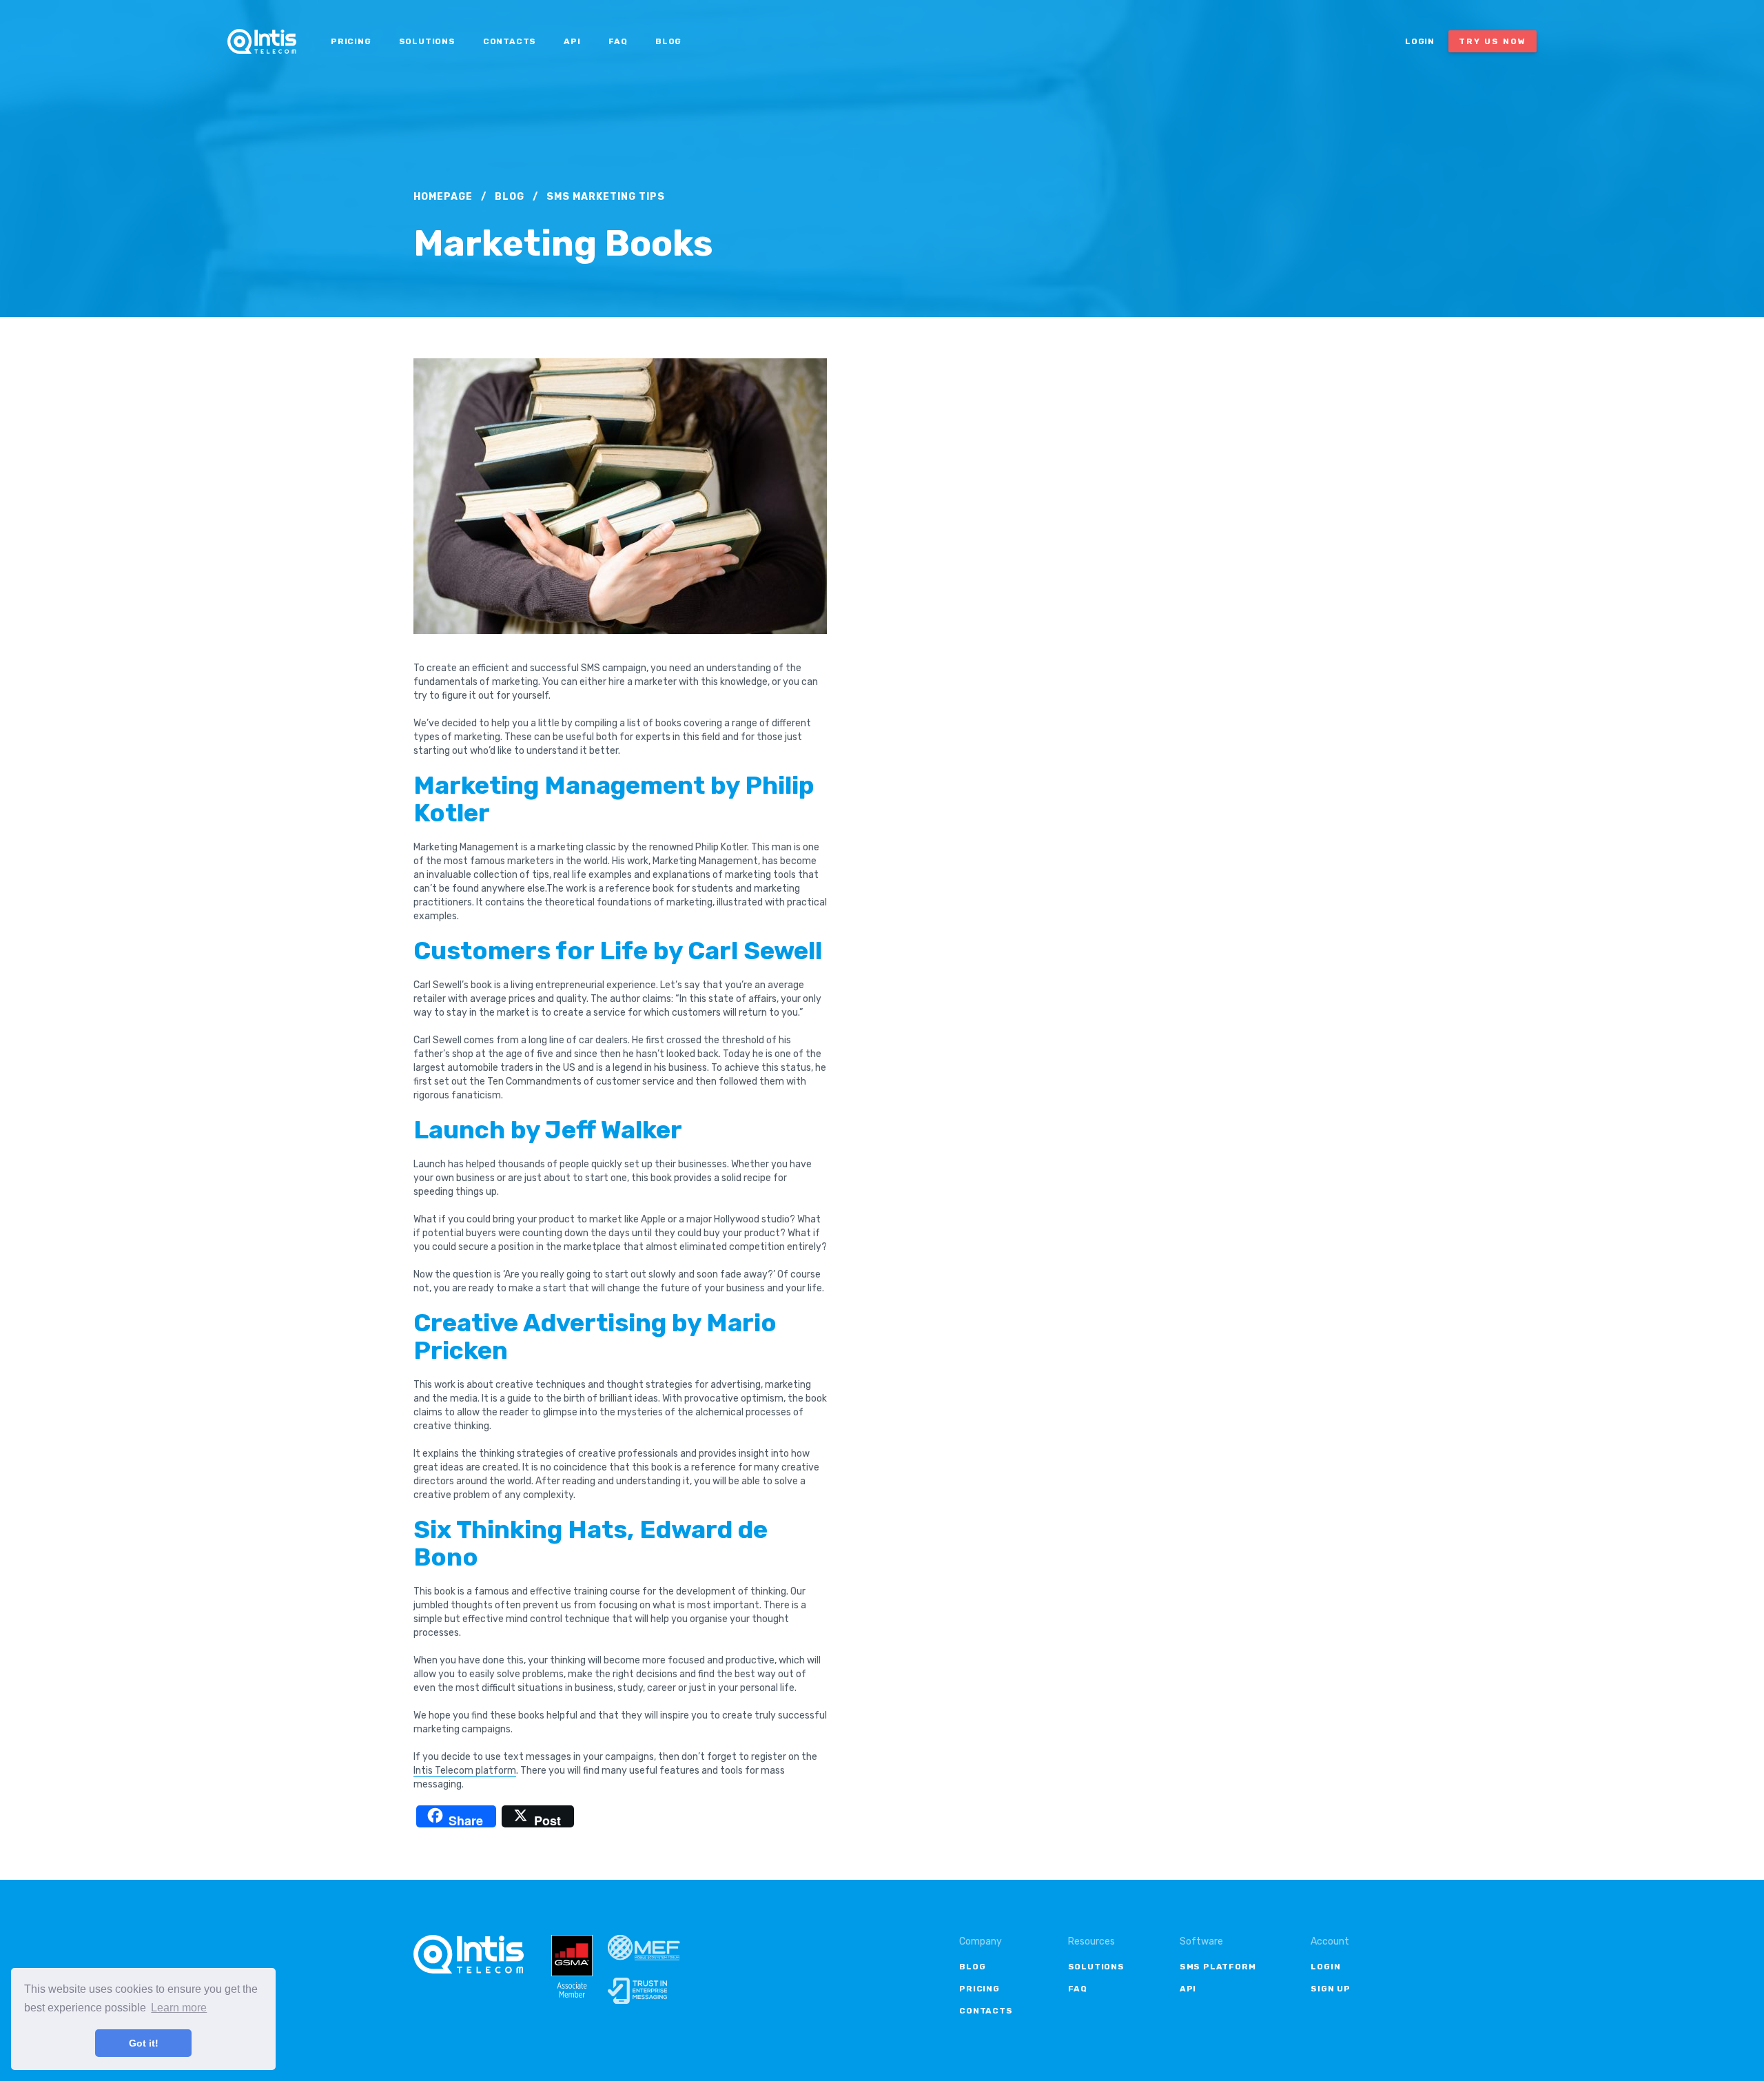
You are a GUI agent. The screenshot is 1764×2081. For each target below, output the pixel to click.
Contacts (510, 41)
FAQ (618, 41)
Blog (668, 41)
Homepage (443, 197)
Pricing (351, 41)
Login (1420, 41)
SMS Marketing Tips (606, 197)
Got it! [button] (144, 2043)
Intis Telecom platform (465, 1771)
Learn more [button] (179, 2008)
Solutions (427, 41)
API (572, 41)
